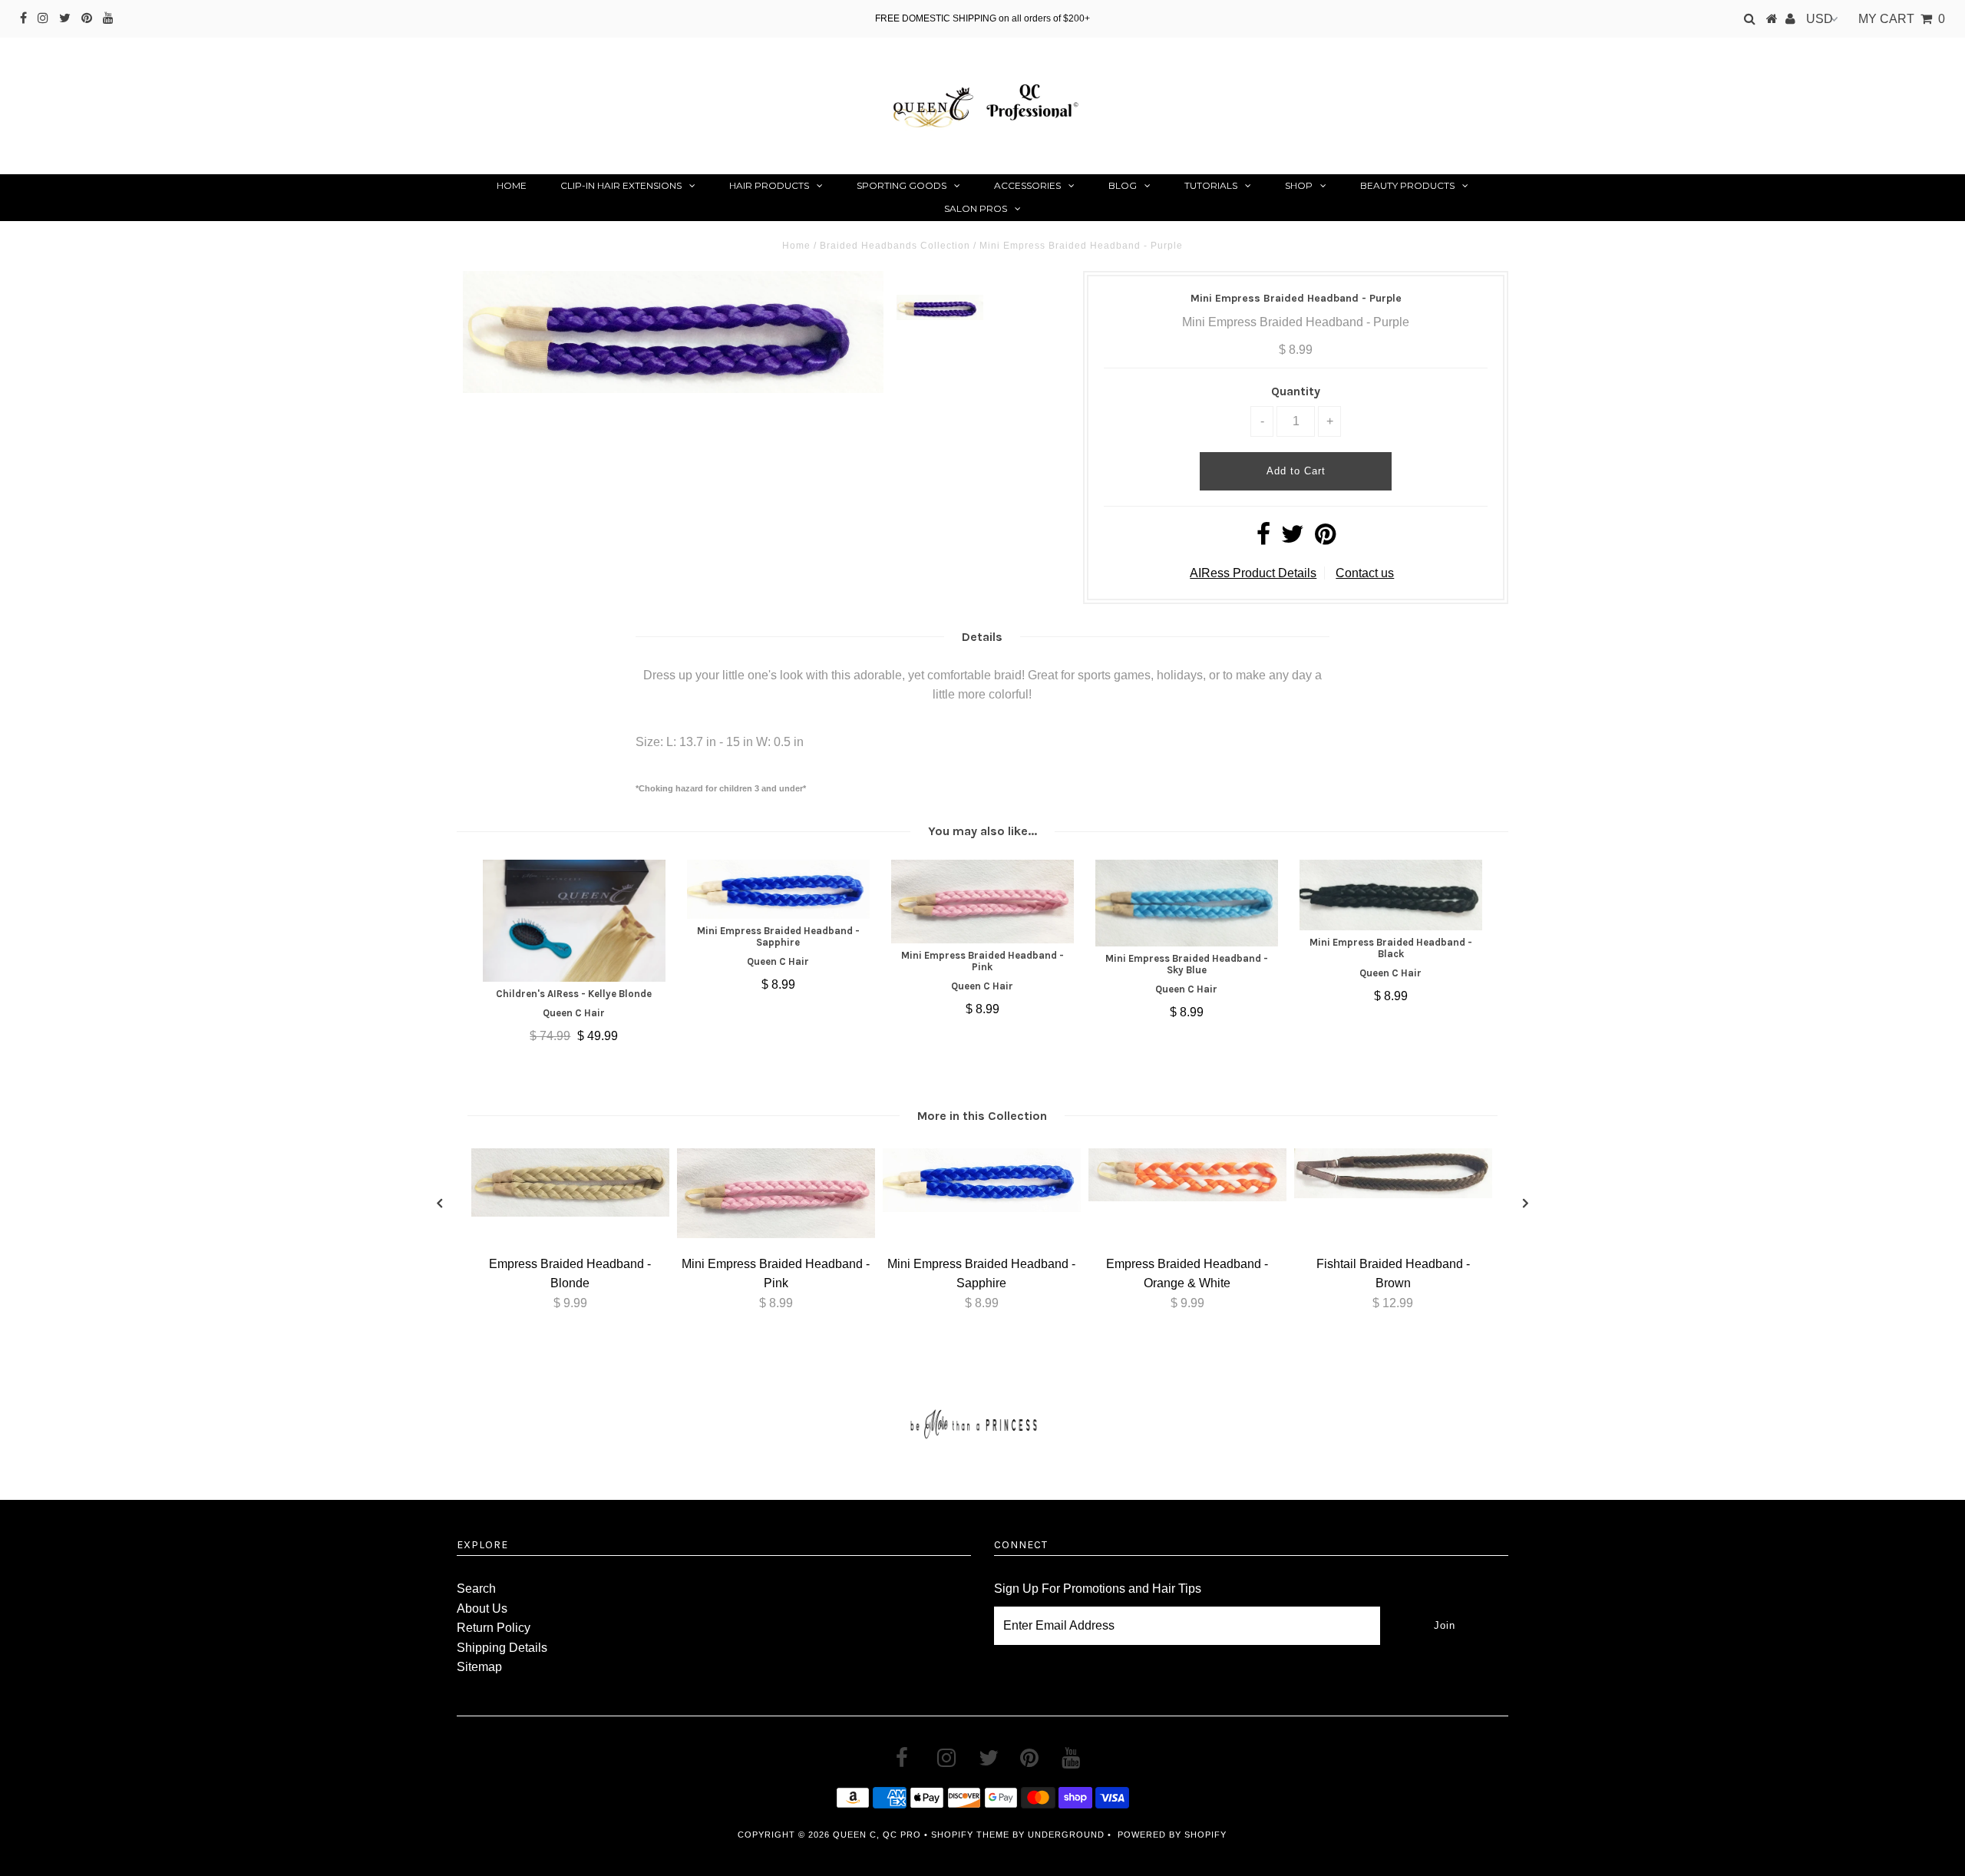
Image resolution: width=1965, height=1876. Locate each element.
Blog (1123, 185)
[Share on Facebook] (1263, 538)
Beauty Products (1407, 185)
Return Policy (494, 1628)
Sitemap (479, 1667)
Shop (1299, 185)
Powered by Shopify (1172, 1835)
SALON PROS (976, 208)
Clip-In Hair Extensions (621, 185)
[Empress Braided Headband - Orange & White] (1187, 1197)
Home (512, 185)
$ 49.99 (598, 1036)
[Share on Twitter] (1293, 538)
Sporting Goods (902, 185)
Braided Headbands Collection (895, 246)
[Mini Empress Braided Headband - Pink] (982, 901)
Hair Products (769, 185)
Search (476, 1589)
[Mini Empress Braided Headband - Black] (1391, 895)
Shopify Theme (970, 1835)
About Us (482, 1608)
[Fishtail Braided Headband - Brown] (1393, 1194)
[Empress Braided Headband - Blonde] (570, 1212)
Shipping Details (502, 1648)
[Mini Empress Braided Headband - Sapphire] (778, 889)
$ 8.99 (778, 984)
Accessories (1027, 185)
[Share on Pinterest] (1325, 538)
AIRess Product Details (1253, 573)
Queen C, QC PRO (877, 1835)
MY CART (1902, 19)
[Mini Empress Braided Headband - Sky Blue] (1187, 903)
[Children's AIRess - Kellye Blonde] (574, 921)
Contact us (1365, 573)
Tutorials (1211, 185)
